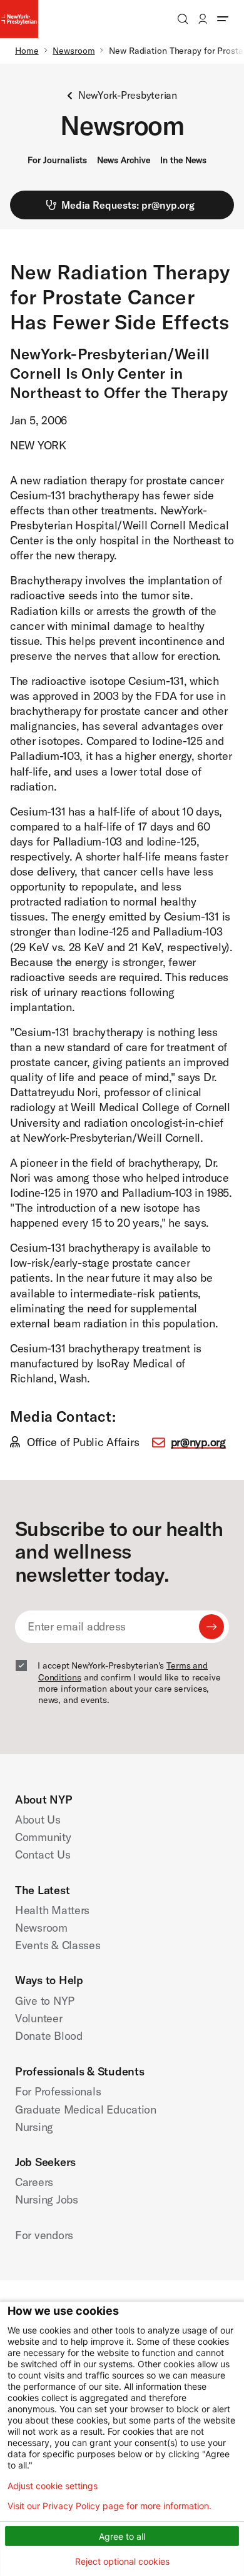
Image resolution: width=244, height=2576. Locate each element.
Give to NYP (45, 2001)
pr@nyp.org (198, 1442)
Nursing (34, 2127)
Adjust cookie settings (53, 2486)
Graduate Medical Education (86, 2109)
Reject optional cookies (122, 2561)
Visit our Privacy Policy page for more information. (109, 2506)
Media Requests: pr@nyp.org (128, 205)
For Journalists (57, 160)
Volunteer (39, 2018)
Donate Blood (49, 2036)
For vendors (44, 2235)
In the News (183, 160)
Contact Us (43, 1855)
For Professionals (58, 2091)
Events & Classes (58, 1945)
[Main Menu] (223, 19)
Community (43, 1837)
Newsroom (74, 51)
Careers (34, 2182)
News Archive (124, 160)
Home (27, 51)
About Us (38, 1820)
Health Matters (52, 1910)
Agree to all (122, 2536)
